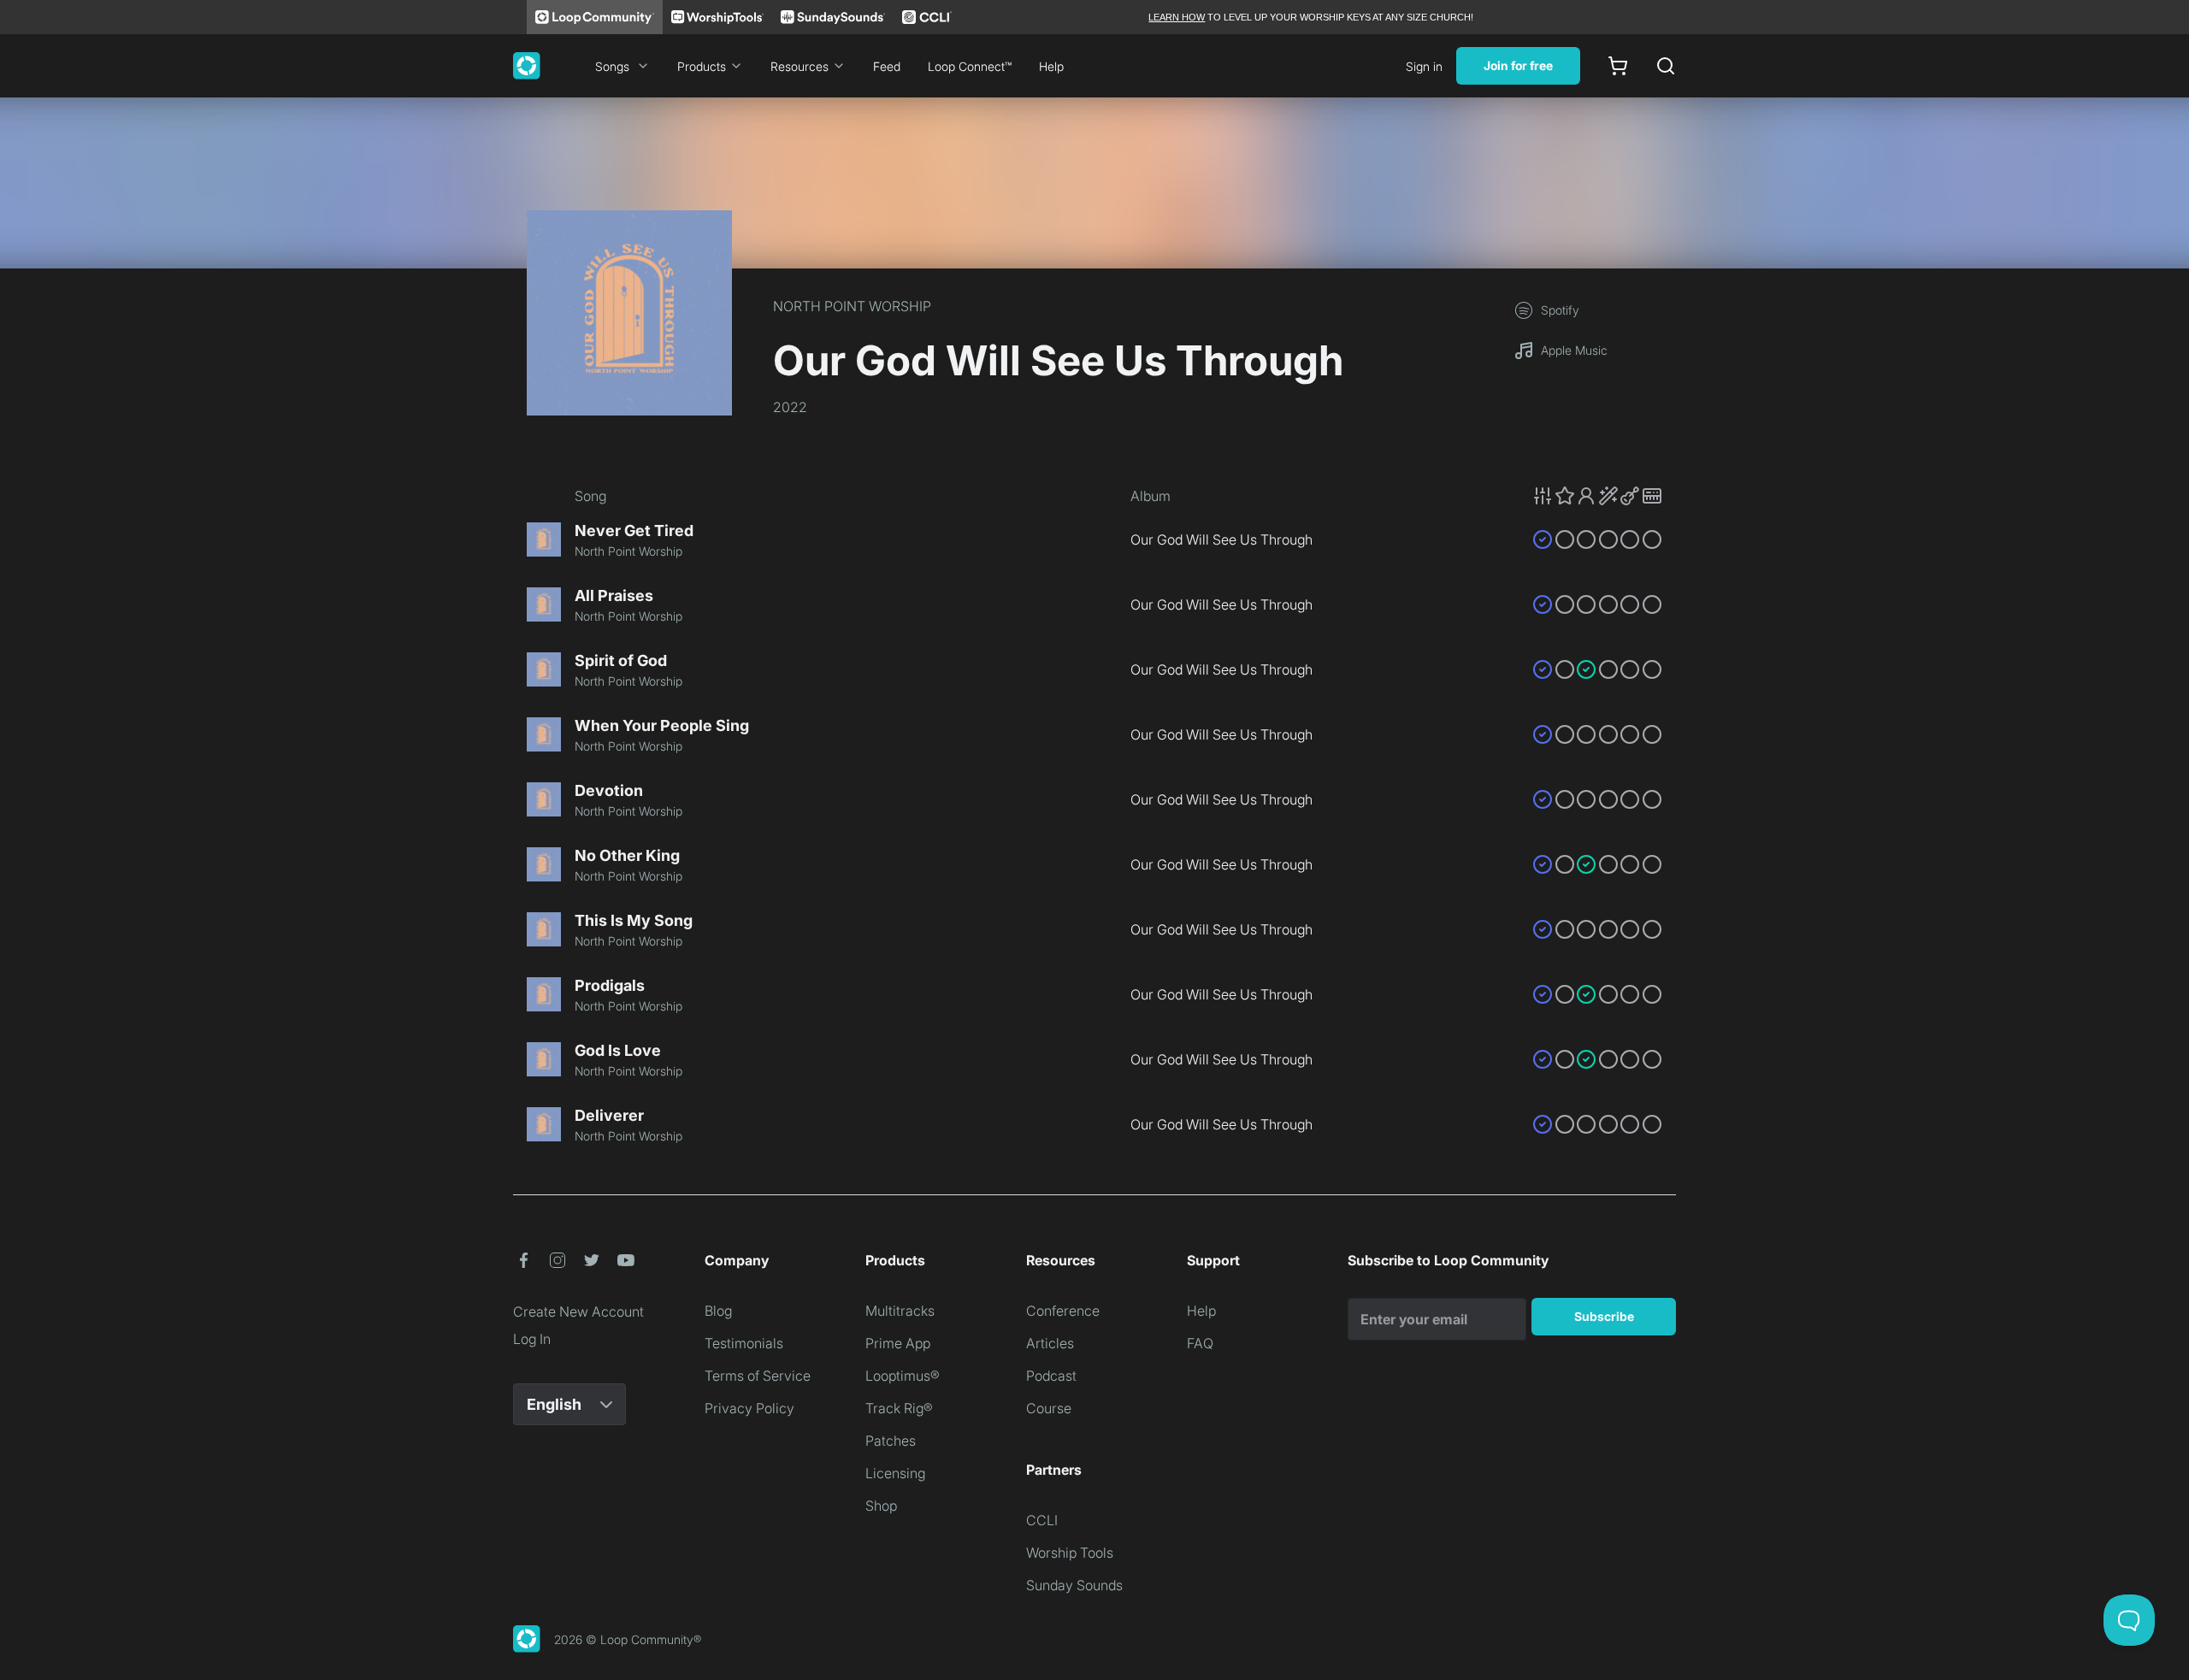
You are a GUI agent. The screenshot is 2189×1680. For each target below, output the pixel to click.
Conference (1063, 1311)
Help (1051, 66)
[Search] (1666, 66)
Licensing (895, 1473)
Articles (1050, 1343)
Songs (612, 66)
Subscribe (1604, 1316)
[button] (1597, 496)
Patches (891, 1441)
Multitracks (900, 1311)
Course (1049, 1408)
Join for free (1518, 65)
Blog (718, 1311)
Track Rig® (899, 1408)
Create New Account (578, 1312)
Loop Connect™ (970, 66)
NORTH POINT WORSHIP (852, 306)
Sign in (1424, 66)
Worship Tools (1070, 1553)
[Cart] (1618, 66)
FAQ (1200, 1343)
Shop (881, 1506)
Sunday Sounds (1074, 1585)
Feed (887, 66)
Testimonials (744, 1343)
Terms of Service (758, 1376)
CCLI (1042, 1520)
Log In (532, 1339)
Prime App (898, 1343)
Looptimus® (903, 1376)
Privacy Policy (749, 1408)
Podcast (1051, 1376)
